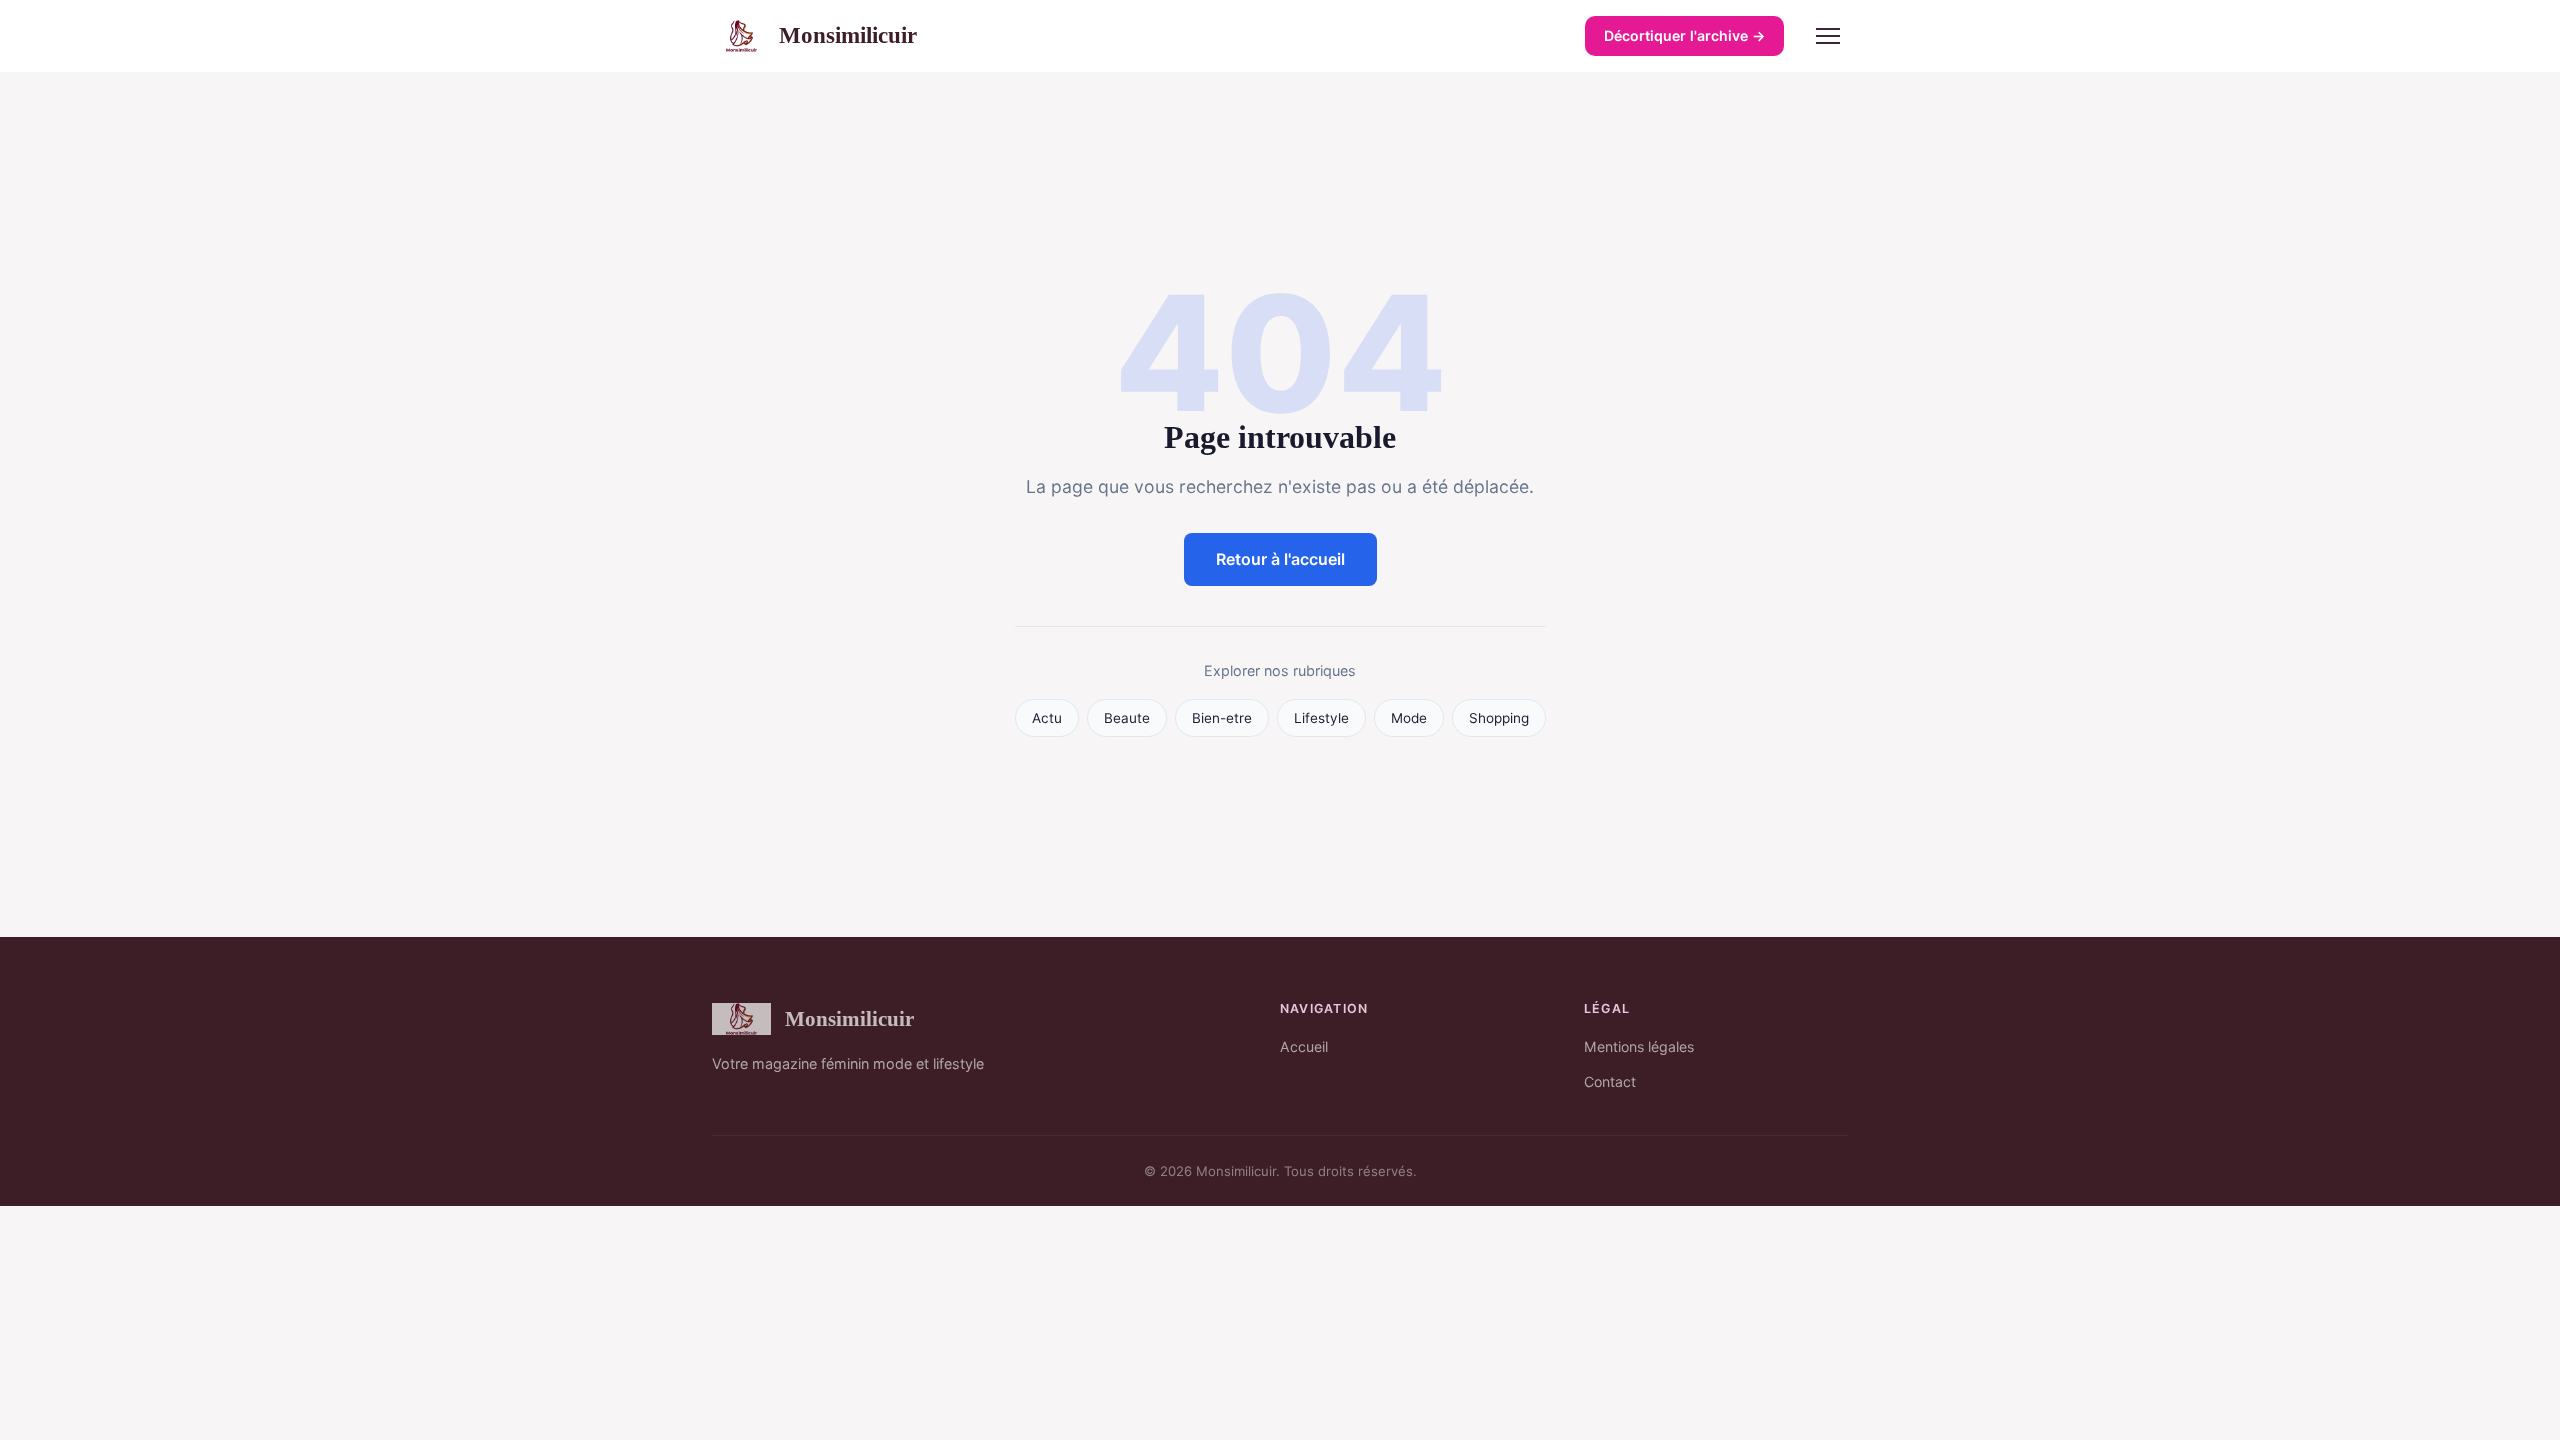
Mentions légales (1639, 1046)
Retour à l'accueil (1280, 559)
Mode (1409, 718)
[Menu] (1828, 36)
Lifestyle (1321, 718)
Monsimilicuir (848, 35)
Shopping (1499, 718)
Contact (1610, 1081)
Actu (1047, 718)
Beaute (1127, 718)
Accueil (1304, 1046)
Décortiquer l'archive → (1684, 35)
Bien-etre (1222, 718)
